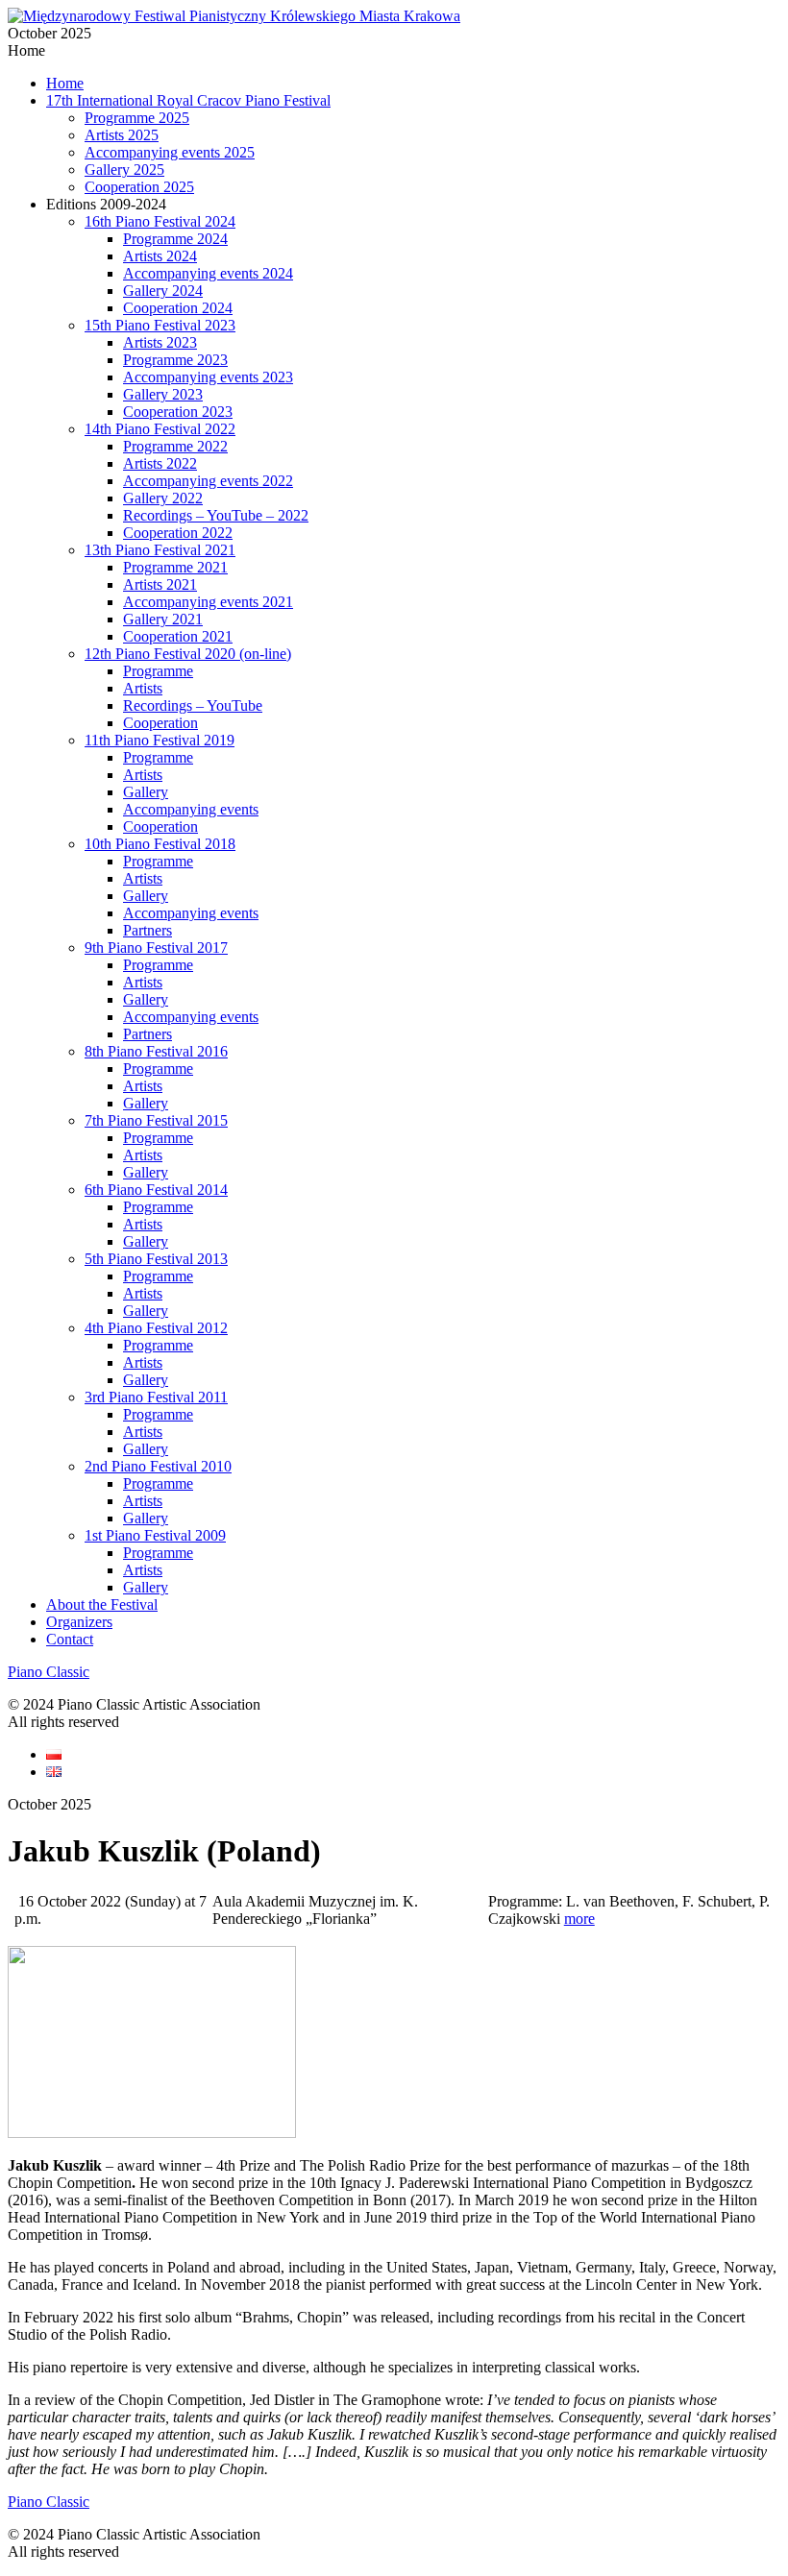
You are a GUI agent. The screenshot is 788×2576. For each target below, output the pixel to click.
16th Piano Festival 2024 (160, 221)
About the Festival (102, 1604)
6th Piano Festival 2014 (156, 1190)
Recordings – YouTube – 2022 (216, 515)
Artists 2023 (160, 342)
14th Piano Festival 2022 (160, 429)
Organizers (79, 1622)
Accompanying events (191, 809)
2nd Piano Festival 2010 (158, 1466)
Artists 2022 (160, 463)
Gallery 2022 (163, 498)
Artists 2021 (160, 584)
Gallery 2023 (163, 394)
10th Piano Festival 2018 (160, 844)
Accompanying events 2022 (208, 481)
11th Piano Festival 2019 (160, 740)
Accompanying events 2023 (208, 377)
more (579, 1919)
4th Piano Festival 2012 (156, 1328)
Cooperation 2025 (139, 187)
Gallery (146, 792)
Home (65, 83)
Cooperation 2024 (178, 308)
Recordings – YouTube (193, 705)
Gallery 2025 (124, 170)
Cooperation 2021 (178, 636)
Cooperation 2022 (178, 533)
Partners (148, 930)
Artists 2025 (122, 135)
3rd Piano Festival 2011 (156, 1397)
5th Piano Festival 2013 (156, 1259)
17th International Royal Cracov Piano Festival (188, 100)
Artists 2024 (160, 256)
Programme (158, 671)
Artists (143, 688)
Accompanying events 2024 (208, 273)
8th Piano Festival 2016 (156, 1051)
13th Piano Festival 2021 (160, 550)
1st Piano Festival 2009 (155, 1535)
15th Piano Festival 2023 (160, 325)
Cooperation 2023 (178, 412)
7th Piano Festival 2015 (156, 1120)
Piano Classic (49, 1672)
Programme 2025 (137, 118)
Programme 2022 (175, 446)
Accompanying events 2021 (208, 602)
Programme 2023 (175, 360)
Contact (70, 1639)
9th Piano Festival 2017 (156, 948)
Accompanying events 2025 (170, 152)
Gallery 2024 (163, 291)
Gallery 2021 (163, 619)
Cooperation (160, 723)
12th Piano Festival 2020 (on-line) (188, 654)
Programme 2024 (175, 239)
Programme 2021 (175, 567)
